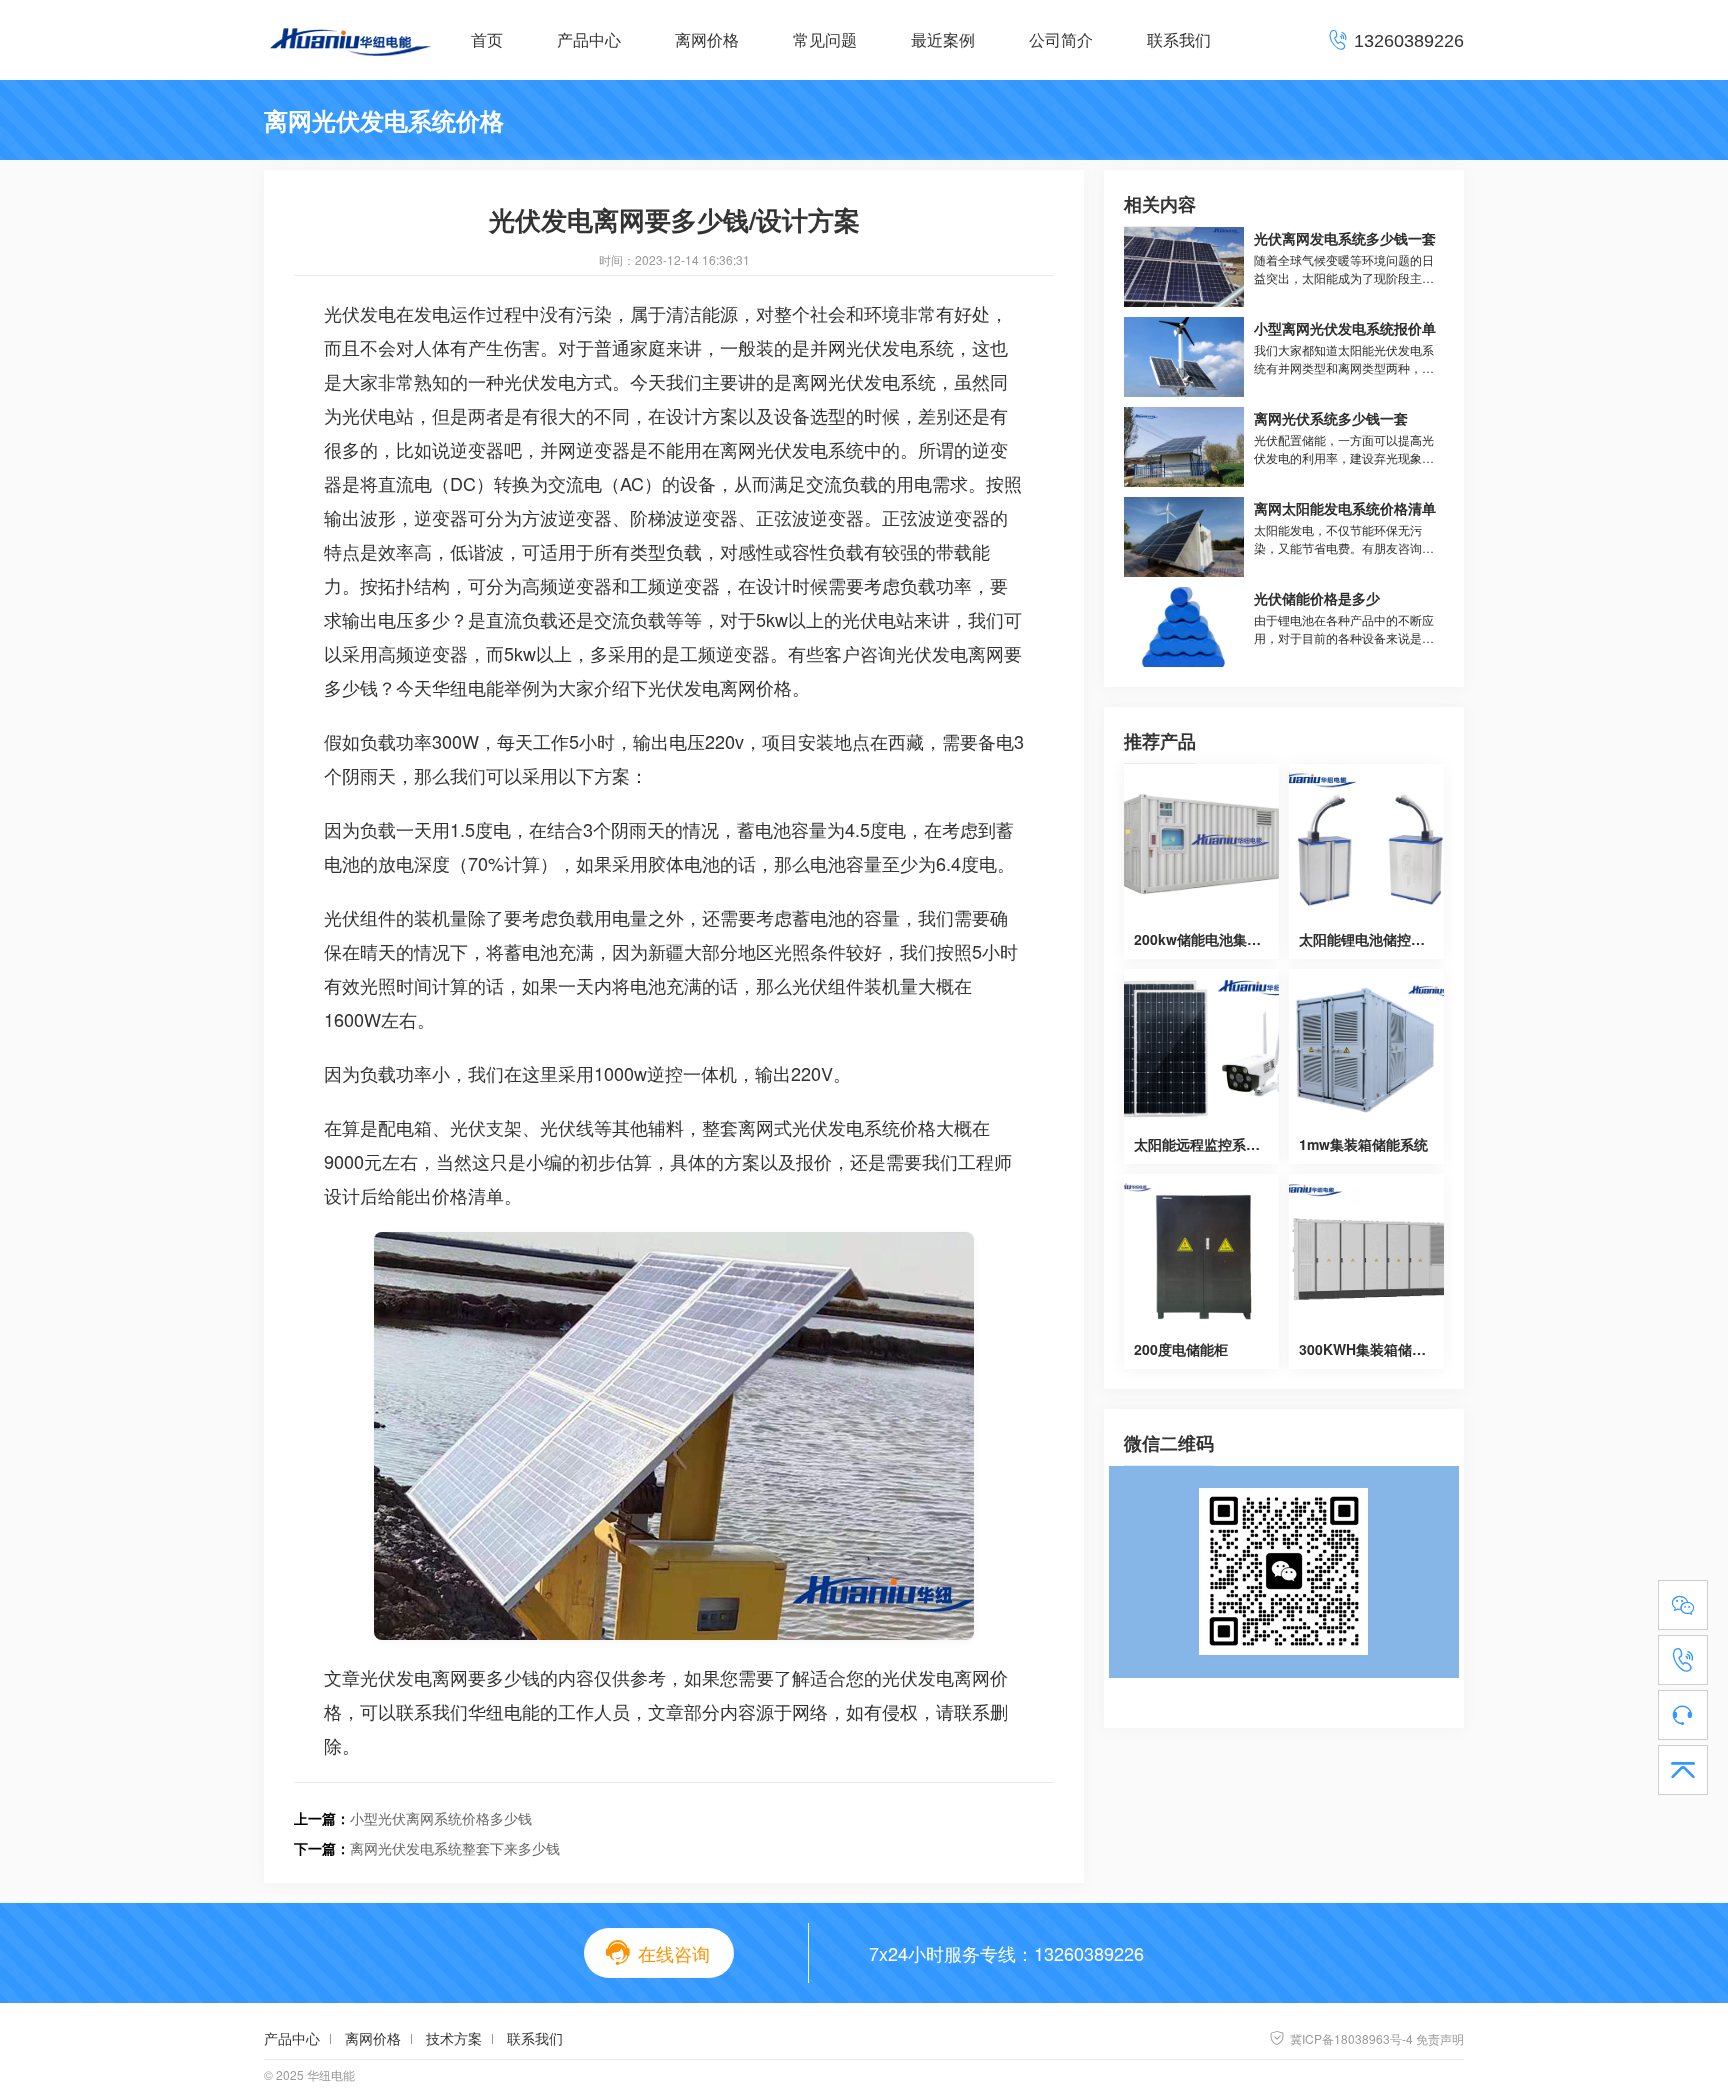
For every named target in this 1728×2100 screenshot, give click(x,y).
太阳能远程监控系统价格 (1211, 1144)
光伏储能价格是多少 (1317, 598)
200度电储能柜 (1181, 1349)
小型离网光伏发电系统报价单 (1345, 328)
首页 (487, 39)
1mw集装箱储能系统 (1363, 1144)
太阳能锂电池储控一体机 (1376, 939)
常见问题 (825, 39)
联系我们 (1179, 39)
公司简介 (1061, 39)
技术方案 (454, 2038)
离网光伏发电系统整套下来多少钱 (455, 1848)
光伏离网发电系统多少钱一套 (1345, 238)
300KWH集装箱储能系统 (1376, 1349)
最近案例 (943, 39)
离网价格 (707, 39)
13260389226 (1089, 1953)
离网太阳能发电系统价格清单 (1345, 508)
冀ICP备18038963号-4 (1341, 2038)
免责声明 (1440, 2038)
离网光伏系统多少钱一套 (1331, 418)
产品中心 (589, 39)
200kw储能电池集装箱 (1204, 939)
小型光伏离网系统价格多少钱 (441, 1818)
